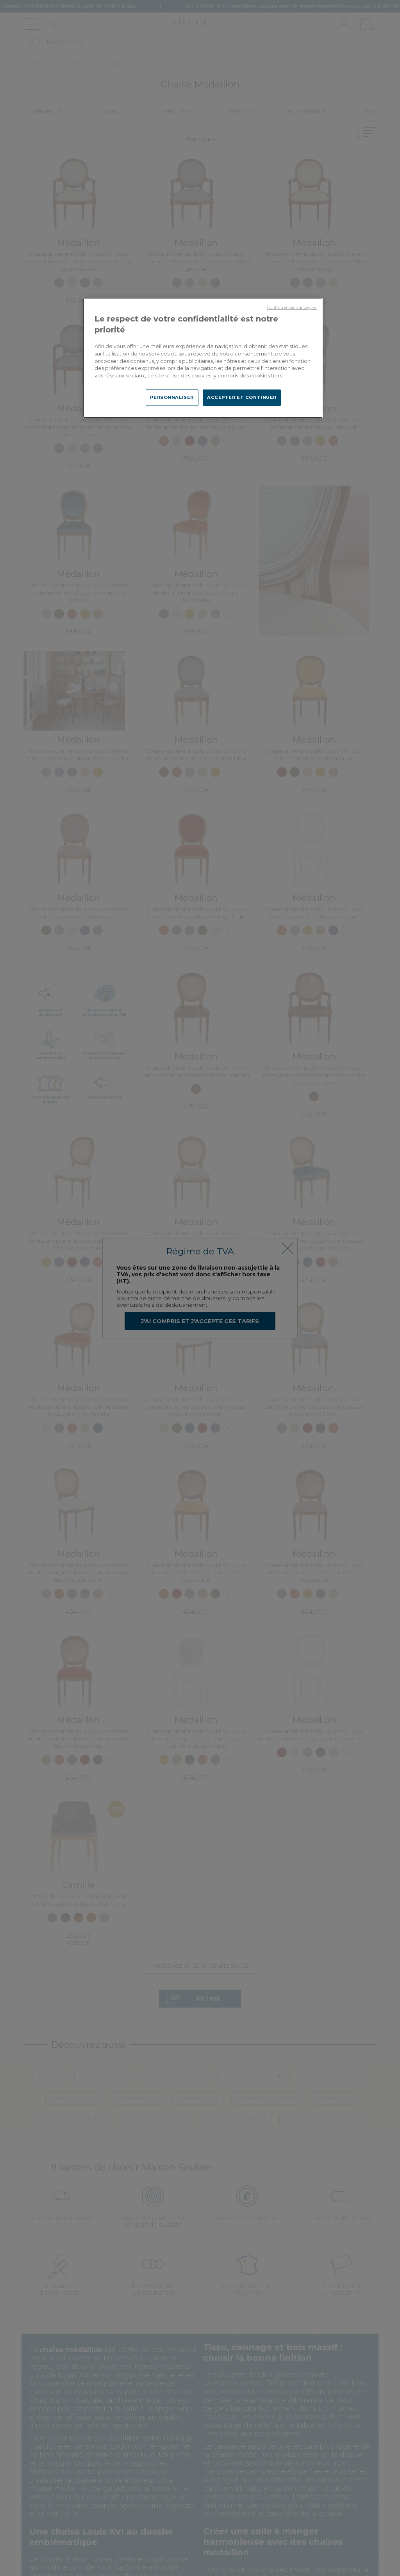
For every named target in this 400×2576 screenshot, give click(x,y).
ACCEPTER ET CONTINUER (242, 397)
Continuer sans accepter (292, 308)
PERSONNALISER (172, 397)
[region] (203, 358)
